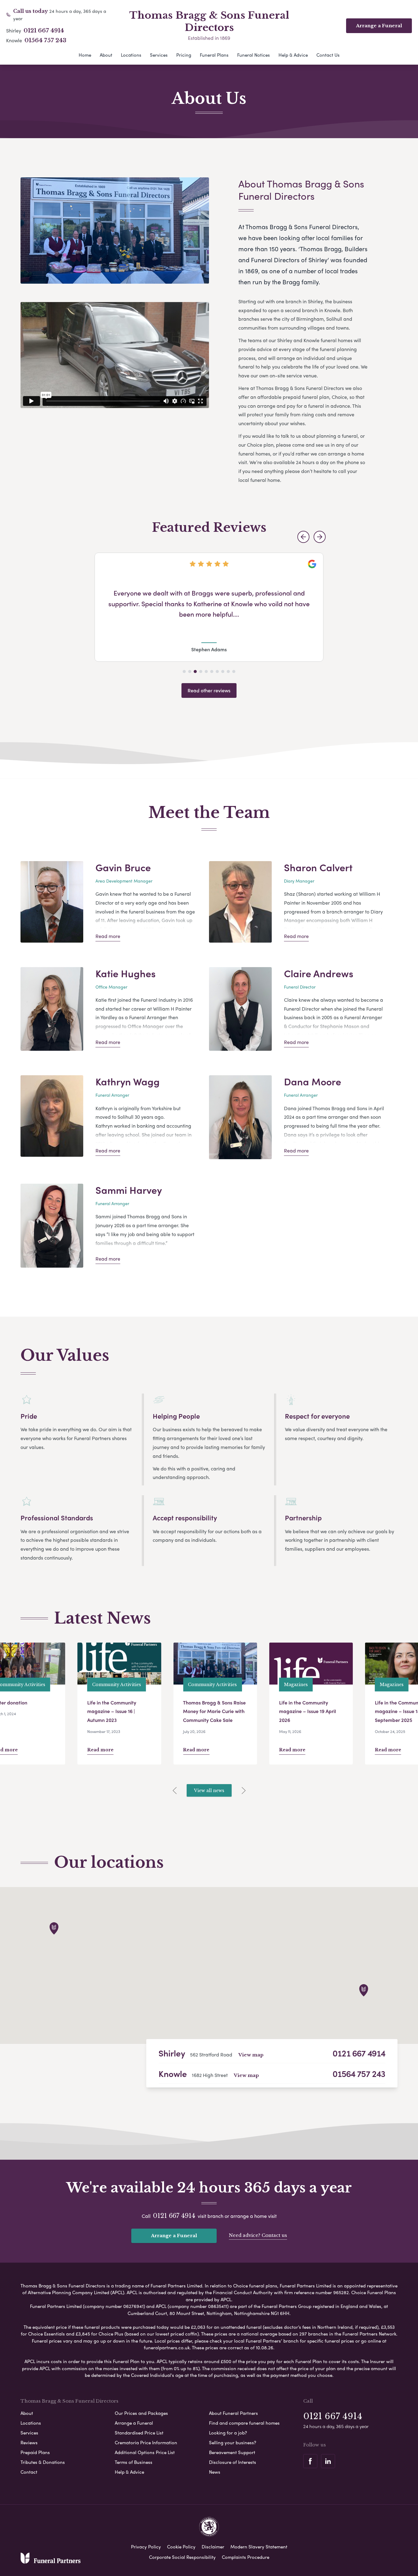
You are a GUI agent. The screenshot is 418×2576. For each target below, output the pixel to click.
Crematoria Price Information (146, 2442)
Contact (29, 2472)
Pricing (184, 55)
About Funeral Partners (233, 2413)
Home (85, 55)
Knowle (173, 2073)
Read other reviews (209, 690)
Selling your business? (233, 2442)
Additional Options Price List (145, 2452)
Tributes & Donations (43, 2462)
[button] (303, 537)
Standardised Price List (139, 2433)
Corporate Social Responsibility (182, 2557)
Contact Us (328, 55)
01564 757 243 (45, 40)
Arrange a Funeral (174, 2236)
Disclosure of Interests (233, 2462)
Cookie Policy (181, 2547)
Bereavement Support (232, 2452)
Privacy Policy (146, 2547)
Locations (131, 55)
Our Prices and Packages (141, 2413)
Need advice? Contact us (258, 2235)
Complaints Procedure (246, 2557)
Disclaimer (213, 2547)
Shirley (172, 2053)
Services (159, 55)
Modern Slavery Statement (259, 2547)
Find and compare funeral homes (244, 2423)
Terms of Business (134, 2462)
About (106, 55)
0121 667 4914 (44, 31)
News (215, 2472)
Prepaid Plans (35, 2452)
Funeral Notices (254, 55)
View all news (209, 1791)
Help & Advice (293, 55)
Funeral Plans (214, 55)
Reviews (29, 2442)
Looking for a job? (228, 2433)
